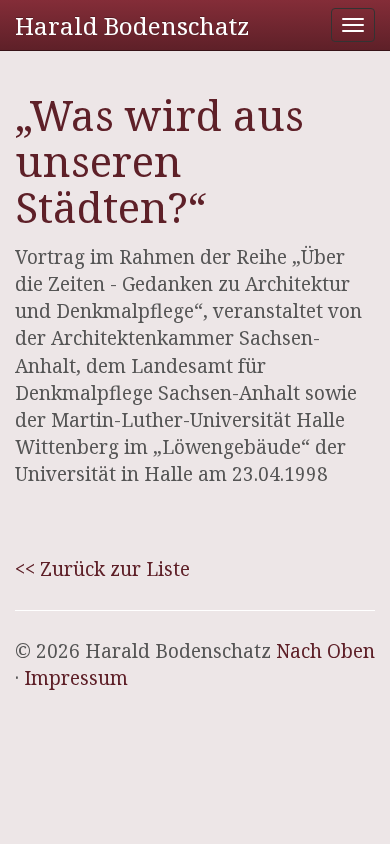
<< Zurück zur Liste (102, 569)
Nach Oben (325, 651)
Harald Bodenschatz (132, 25)
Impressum (76, 678)
